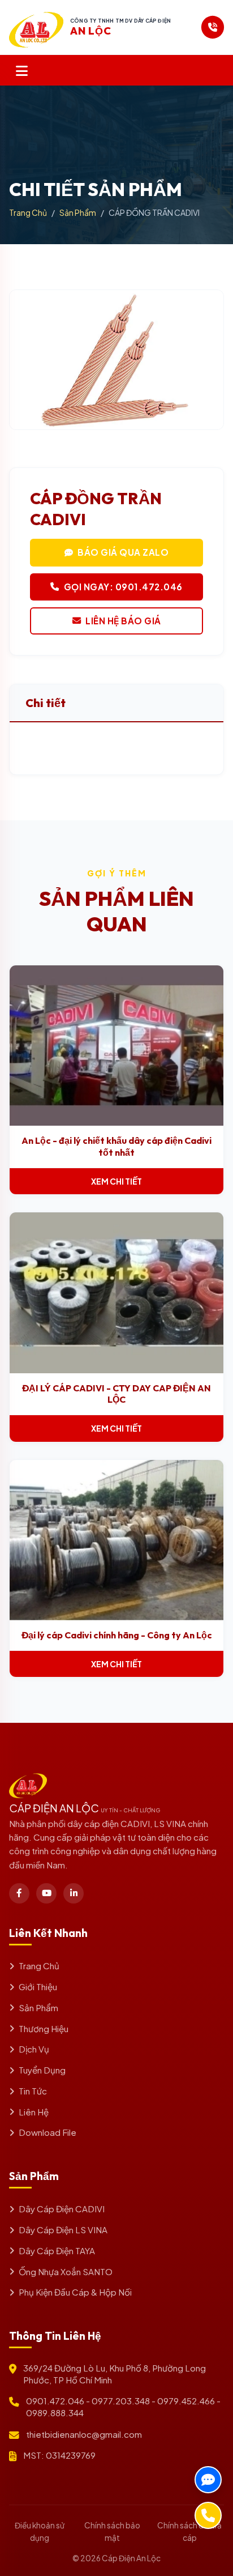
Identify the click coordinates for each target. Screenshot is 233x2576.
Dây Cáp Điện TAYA (57, 2251)
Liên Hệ (34, 2112)
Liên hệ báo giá (123, 621)
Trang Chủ (28, 212)
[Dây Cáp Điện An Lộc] (36, 27)
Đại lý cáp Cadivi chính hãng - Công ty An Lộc (117, 1635)
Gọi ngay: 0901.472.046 (123, 587)
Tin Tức (33, 2091)
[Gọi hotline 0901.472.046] (213, 27)
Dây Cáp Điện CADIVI (62, 2209)
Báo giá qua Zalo (123, 552)
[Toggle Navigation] (22, 70)
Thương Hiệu (44, 2028)
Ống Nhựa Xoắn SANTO (66, 2271)
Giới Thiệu (38, 1987)
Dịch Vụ (34, 2049)
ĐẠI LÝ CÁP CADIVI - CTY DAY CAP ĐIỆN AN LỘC (116, 1394)
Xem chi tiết (116, 1181)
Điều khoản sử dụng (40, 2532)
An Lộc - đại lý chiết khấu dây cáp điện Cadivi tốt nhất (116, 1146)
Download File (48, 2132)
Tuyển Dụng (42, 2070)
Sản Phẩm (78, 212)
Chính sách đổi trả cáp (189, 2532)
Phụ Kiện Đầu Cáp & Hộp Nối (75, 2292)
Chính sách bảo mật (112, 2532)
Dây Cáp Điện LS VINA (63, 2230)
